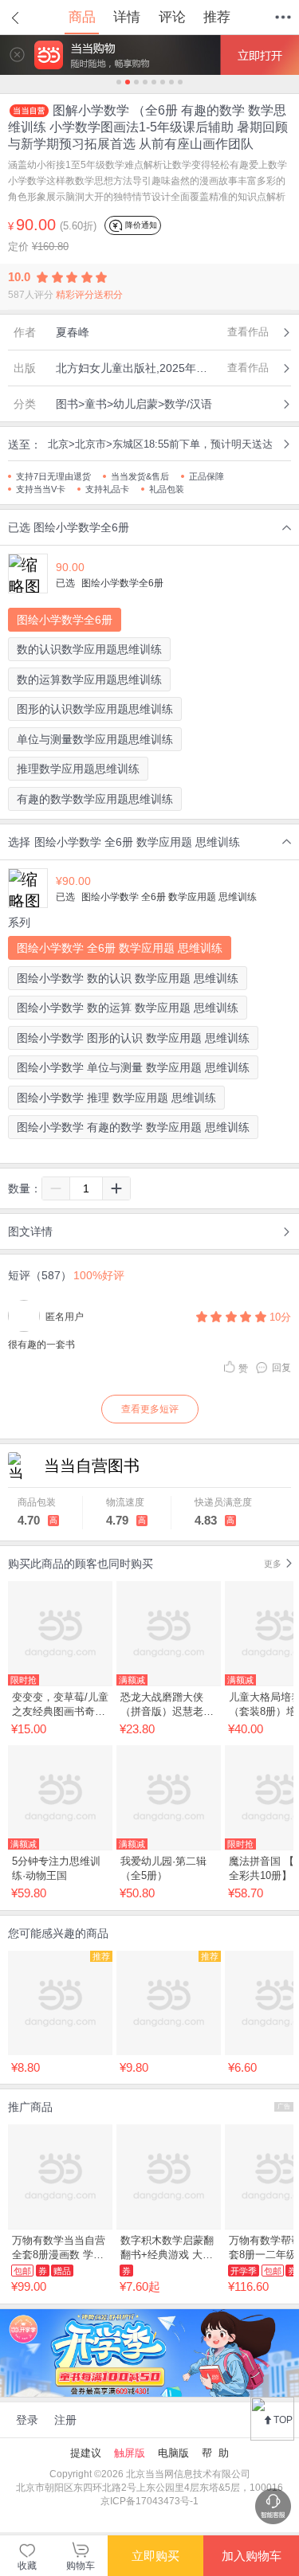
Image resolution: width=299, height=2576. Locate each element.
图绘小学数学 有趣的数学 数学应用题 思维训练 (133, 1127)
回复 (281, 1368)
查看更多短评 (150, 1409)
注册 (65, 2420)
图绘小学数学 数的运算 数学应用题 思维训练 (128, 1008)
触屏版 (130, 2453)
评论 (172, 17)
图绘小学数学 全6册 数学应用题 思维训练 (120, 948)
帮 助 (215, 2453)
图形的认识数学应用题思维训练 (95, 709)
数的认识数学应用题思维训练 (89, 649)
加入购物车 (252, 2556)
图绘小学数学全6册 (65, 620)
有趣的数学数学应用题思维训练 (95, 799)
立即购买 (155, 2556)
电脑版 (173, 2453)
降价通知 (140, 225)
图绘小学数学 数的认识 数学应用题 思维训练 (128, 978)
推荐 (217, 17)
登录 (27, 2420)
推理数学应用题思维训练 (78, 769)
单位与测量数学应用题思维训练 (95, 739)
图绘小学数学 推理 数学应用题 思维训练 (116, 1098)
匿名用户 (65, 1317)
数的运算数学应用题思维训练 (89, 679)
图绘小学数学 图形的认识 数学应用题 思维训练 (133, 1038)
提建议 (86, 2453)
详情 (127, 17)
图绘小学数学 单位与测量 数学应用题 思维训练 (133, 1067)
